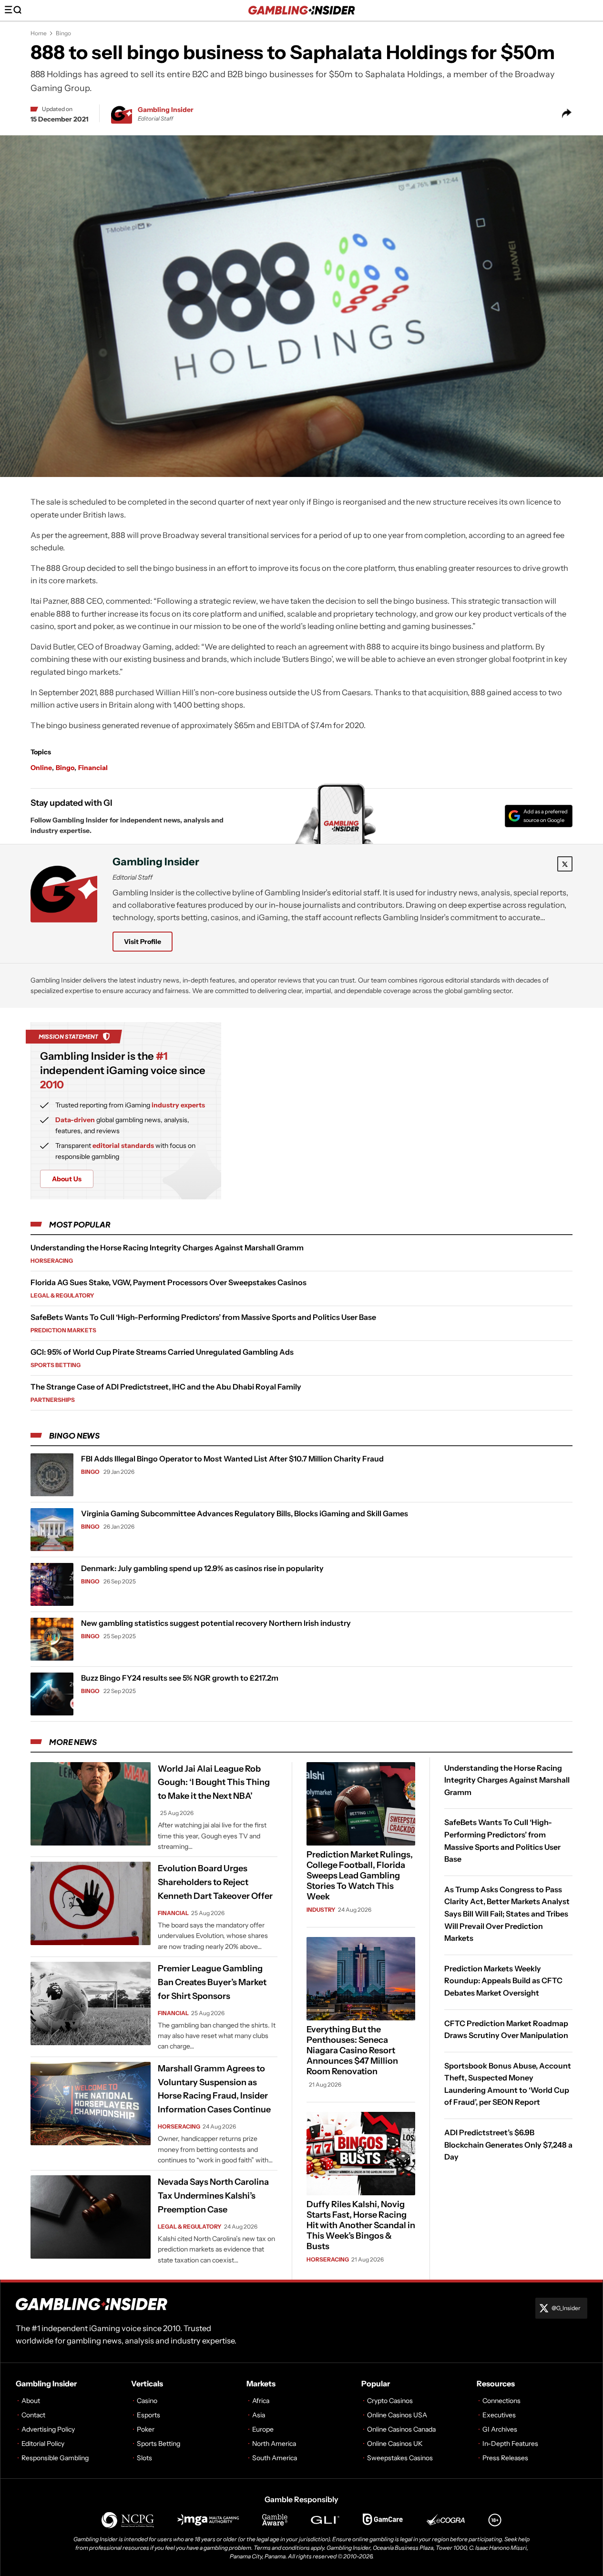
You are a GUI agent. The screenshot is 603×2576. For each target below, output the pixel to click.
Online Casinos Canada (401, 2429)
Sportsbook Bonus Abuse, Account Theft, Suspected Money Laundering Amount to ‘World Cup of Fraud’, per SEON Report (508, 2084)
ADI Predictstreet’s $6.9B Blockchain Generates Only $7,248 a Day (508, 2145)
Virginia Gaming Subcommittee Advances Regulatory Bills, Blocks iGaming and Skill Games (245, 1513)
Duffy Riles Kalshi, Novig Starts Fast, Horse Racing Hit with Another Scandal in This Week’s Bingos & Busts (361, 2225)
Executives (499, 2415)
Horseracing (52, 1261)
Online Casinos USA (397, 2415)
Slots (144, 2458)
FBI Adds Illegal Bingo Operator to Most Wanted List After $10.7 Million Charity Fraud (232, 1459)
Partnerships (53, 1400)
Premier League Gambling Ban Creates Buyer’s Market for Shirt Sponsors (212, 1982)
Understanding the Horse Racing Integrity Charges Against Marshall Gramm (167, 1247)
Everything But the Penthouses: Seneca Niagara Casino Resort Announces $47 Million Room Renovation (352, 2050)
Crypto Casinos (390, 2401)
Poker (146, 2429)
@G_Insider (566, 2308)
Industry (321, 1910)
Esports (148, 2415)
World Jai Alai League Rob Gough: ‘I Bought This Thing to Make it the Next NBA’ (214, 1783)
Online (41, 768)
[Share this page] (567, 113)
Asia (259, 2415)
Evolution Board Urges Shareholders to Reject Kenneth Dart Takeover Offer (215, 1882)
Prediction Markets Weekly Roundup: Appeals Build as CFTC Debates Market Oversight (503, 1981)
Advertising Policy (48, 2429)
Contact (33, 2415)
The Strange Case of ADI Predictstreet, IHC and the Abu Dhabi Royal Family (166, 1387)
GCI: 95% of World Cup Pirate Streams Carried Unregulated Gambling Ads (162, 1352)
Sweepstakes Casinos (400, 2458)
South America (275, 2458)
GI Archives (500, 2429)
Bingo (63, 33)
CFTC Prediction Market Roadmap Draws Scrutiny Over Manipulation (506, 2029)
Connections (501, 2401)
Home (39, 33)
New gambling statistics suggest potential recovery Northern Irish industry (216, 1623)
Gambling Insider (166, 110)
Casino (147, 2401)
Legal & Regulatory (62, 1295)
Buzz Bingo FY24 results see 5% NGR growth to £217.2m (180, 1678)
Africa (261, 2401)
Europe (263, 2429)
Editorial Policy (43, 2444)
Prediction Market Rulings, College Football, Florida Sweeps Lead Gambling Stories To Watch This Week (360, 1876)
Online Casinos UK (395, 2444)
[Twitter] (565, 864)
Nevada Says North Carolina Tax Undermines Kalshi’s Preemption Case (213, 2196)
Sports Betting (56, 1365)
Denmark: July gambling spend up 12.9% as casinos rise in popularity (202, 1568)
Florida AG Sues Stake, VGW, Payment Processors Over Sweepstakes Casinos (169, 1282)
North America (274, 2444)
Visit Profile (143, 942)
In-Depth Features (510, 2444)
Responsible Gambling (55, 2458)
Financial (93, 768)
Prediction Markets (63, 1330)
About (31, 2401)
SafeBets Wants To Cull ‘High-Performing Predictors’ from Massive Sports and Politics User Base (203, 1317)
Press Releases (505, 2458)
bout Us (67, 1179)
